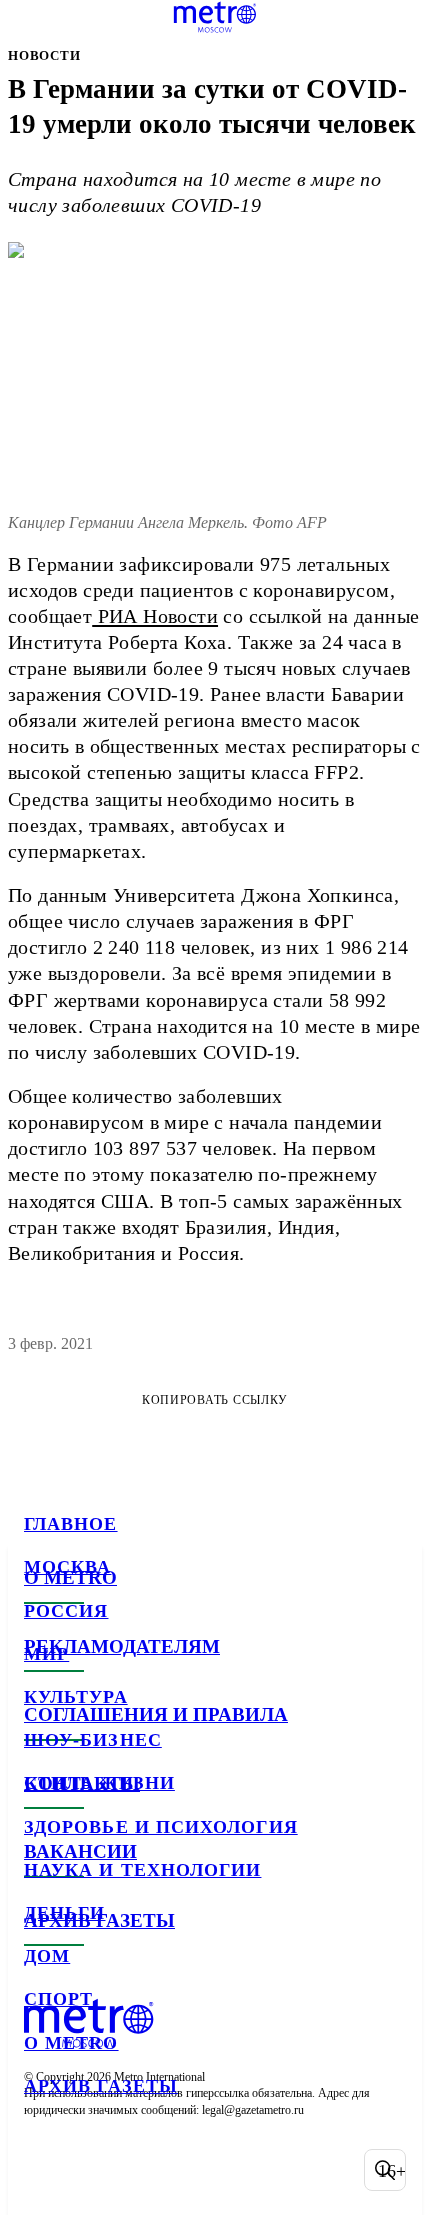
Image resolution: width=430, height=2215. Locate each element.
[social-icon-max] (200, 2170)
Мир (46, 1654)
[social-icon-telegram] (96, 2170)
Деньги (64, 1913)
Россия (66, 1611)
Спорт (58, 1999)
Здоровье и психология (161, 1827)
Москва (67, 1567)
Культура (76, 1697)
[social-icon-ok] (148, 2170)
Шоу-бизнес (93, 1740)
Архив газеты (101, 2086)
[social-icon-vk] (44, 2170)
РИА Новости (155, 616)
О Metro (71, 2043)
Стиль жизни (99, 1783)
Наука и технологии (142, 1870)
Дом (47, 1956)
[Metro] (215, 17)
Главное (71, 1524)
